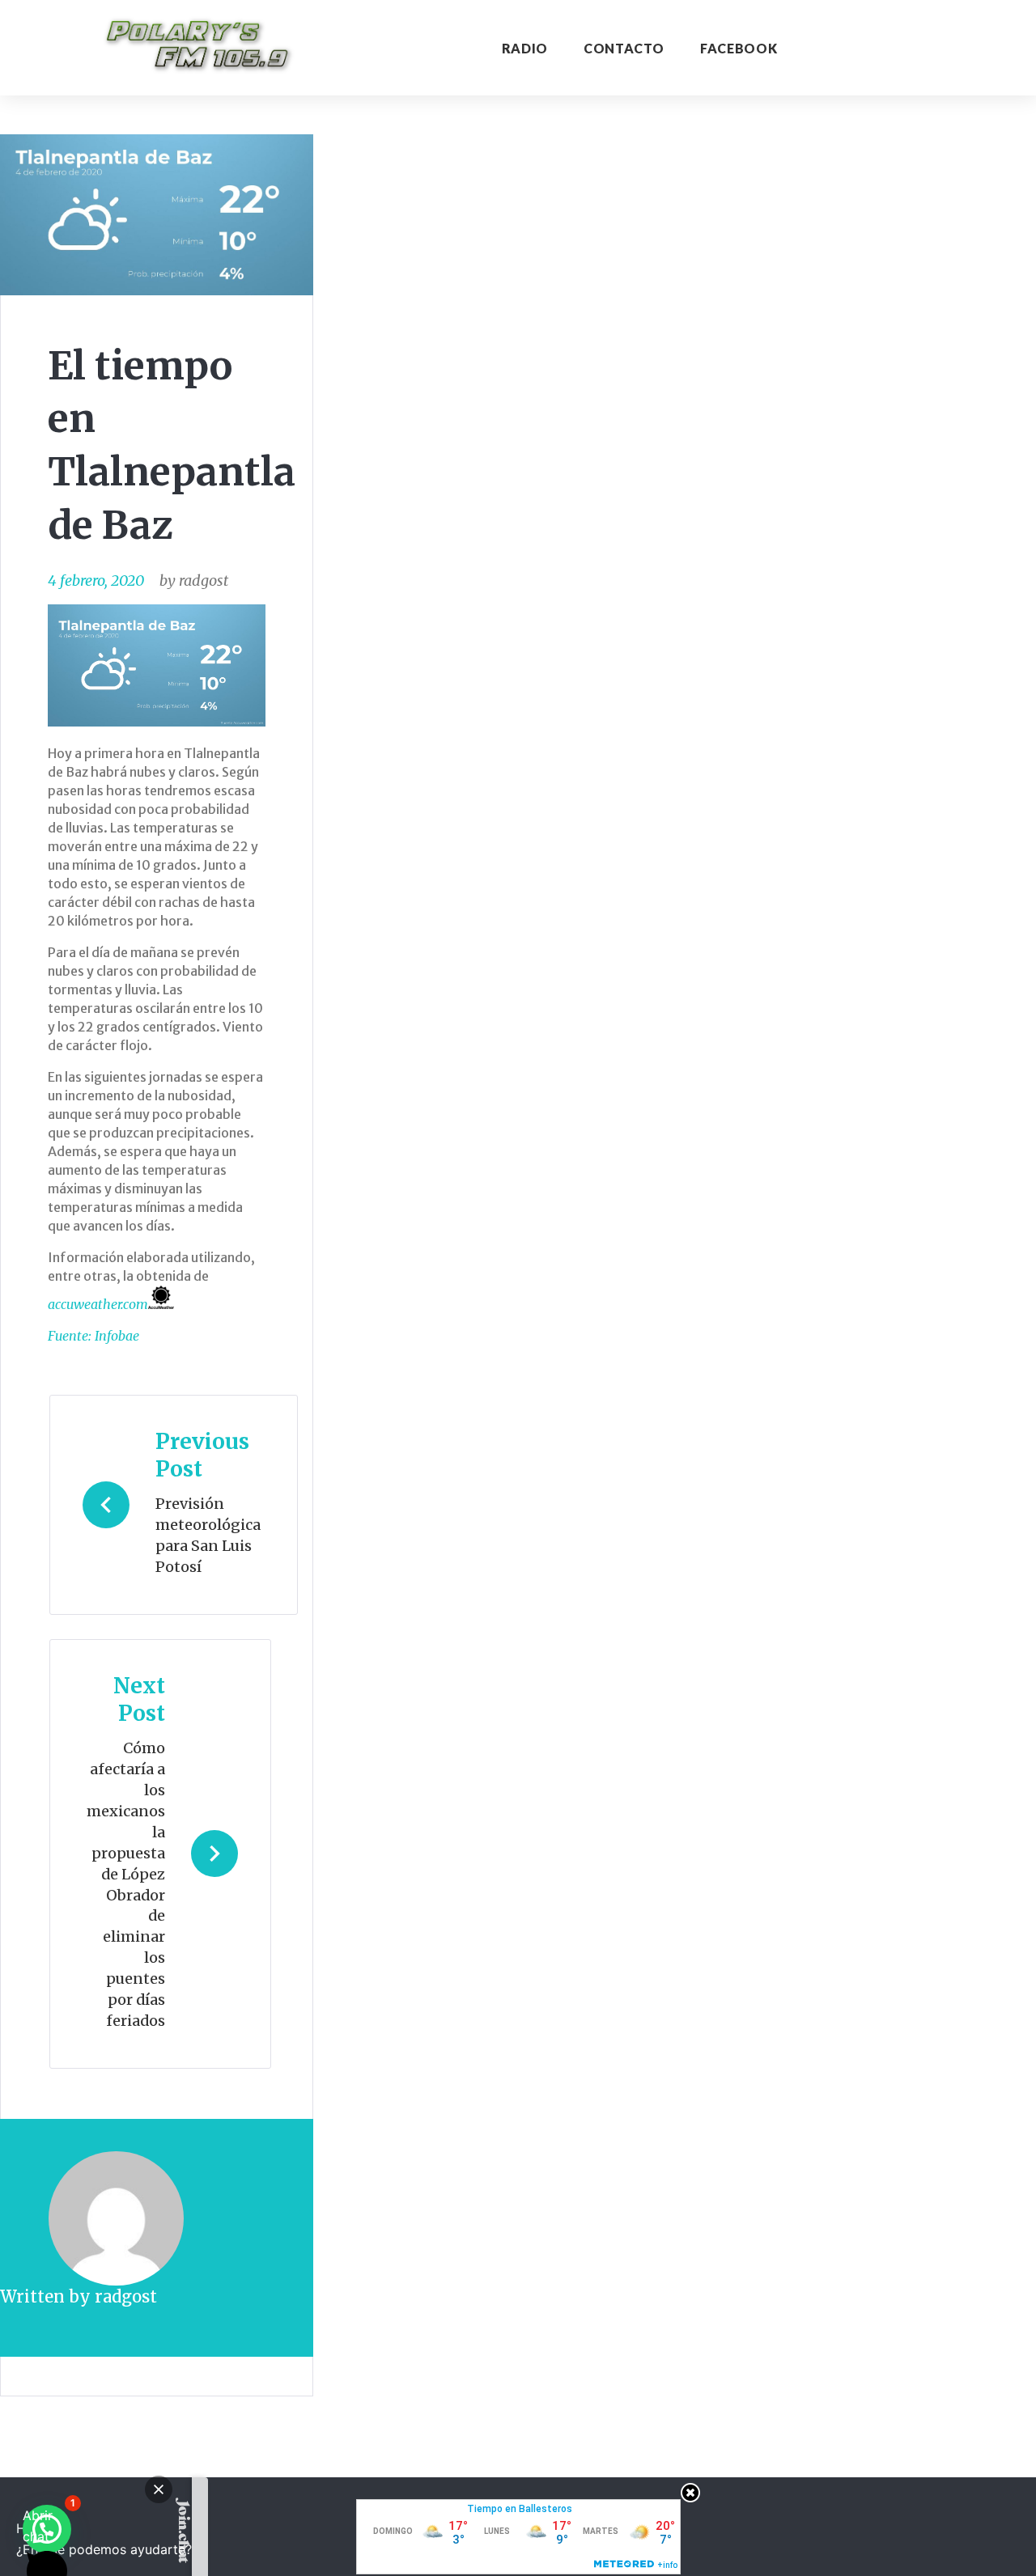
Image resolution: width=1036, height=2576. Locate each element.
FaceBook (739, 48)
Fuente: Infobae (93, 1336)
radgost (204, 580)
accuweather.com (98, 1304)
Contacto (624, 48)
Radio (525, 48)
